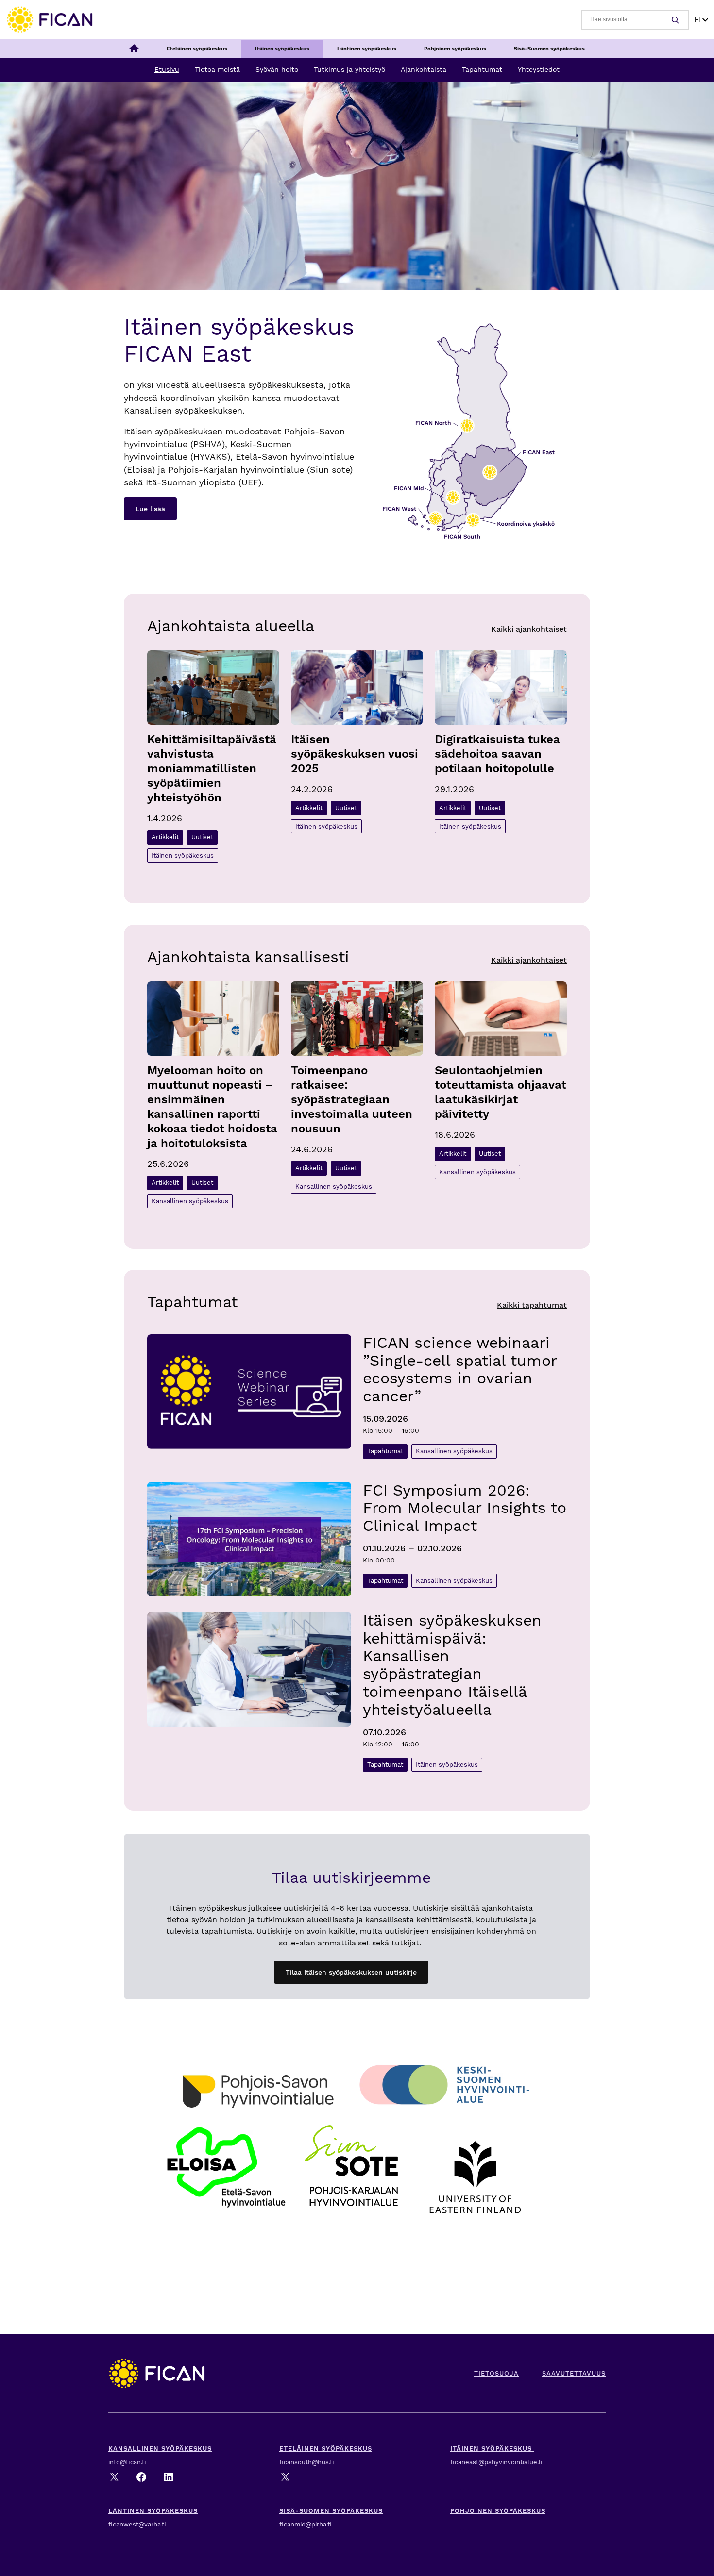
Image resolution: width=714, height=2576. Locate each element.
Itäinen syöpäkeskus (183, 856)
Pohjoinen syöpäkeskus (498, 2511)
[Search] (677, 20)
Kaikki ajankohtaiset (529, 629)
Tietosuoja (496, 2373)
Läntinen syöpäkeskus (153, 2511)
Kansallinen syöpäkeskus (190, 1201)
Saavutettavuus (574, 2373)
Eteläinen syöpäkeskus (326, 2449)
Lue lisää (150, 509)
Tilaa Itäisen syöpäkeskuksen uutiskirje (351, 1972)
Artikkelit (165, 837)
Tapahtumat (385, 1451)
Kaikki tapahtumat (532, 1305)
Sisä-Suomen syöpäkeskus (331, 2511)
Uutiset (202, 837)
